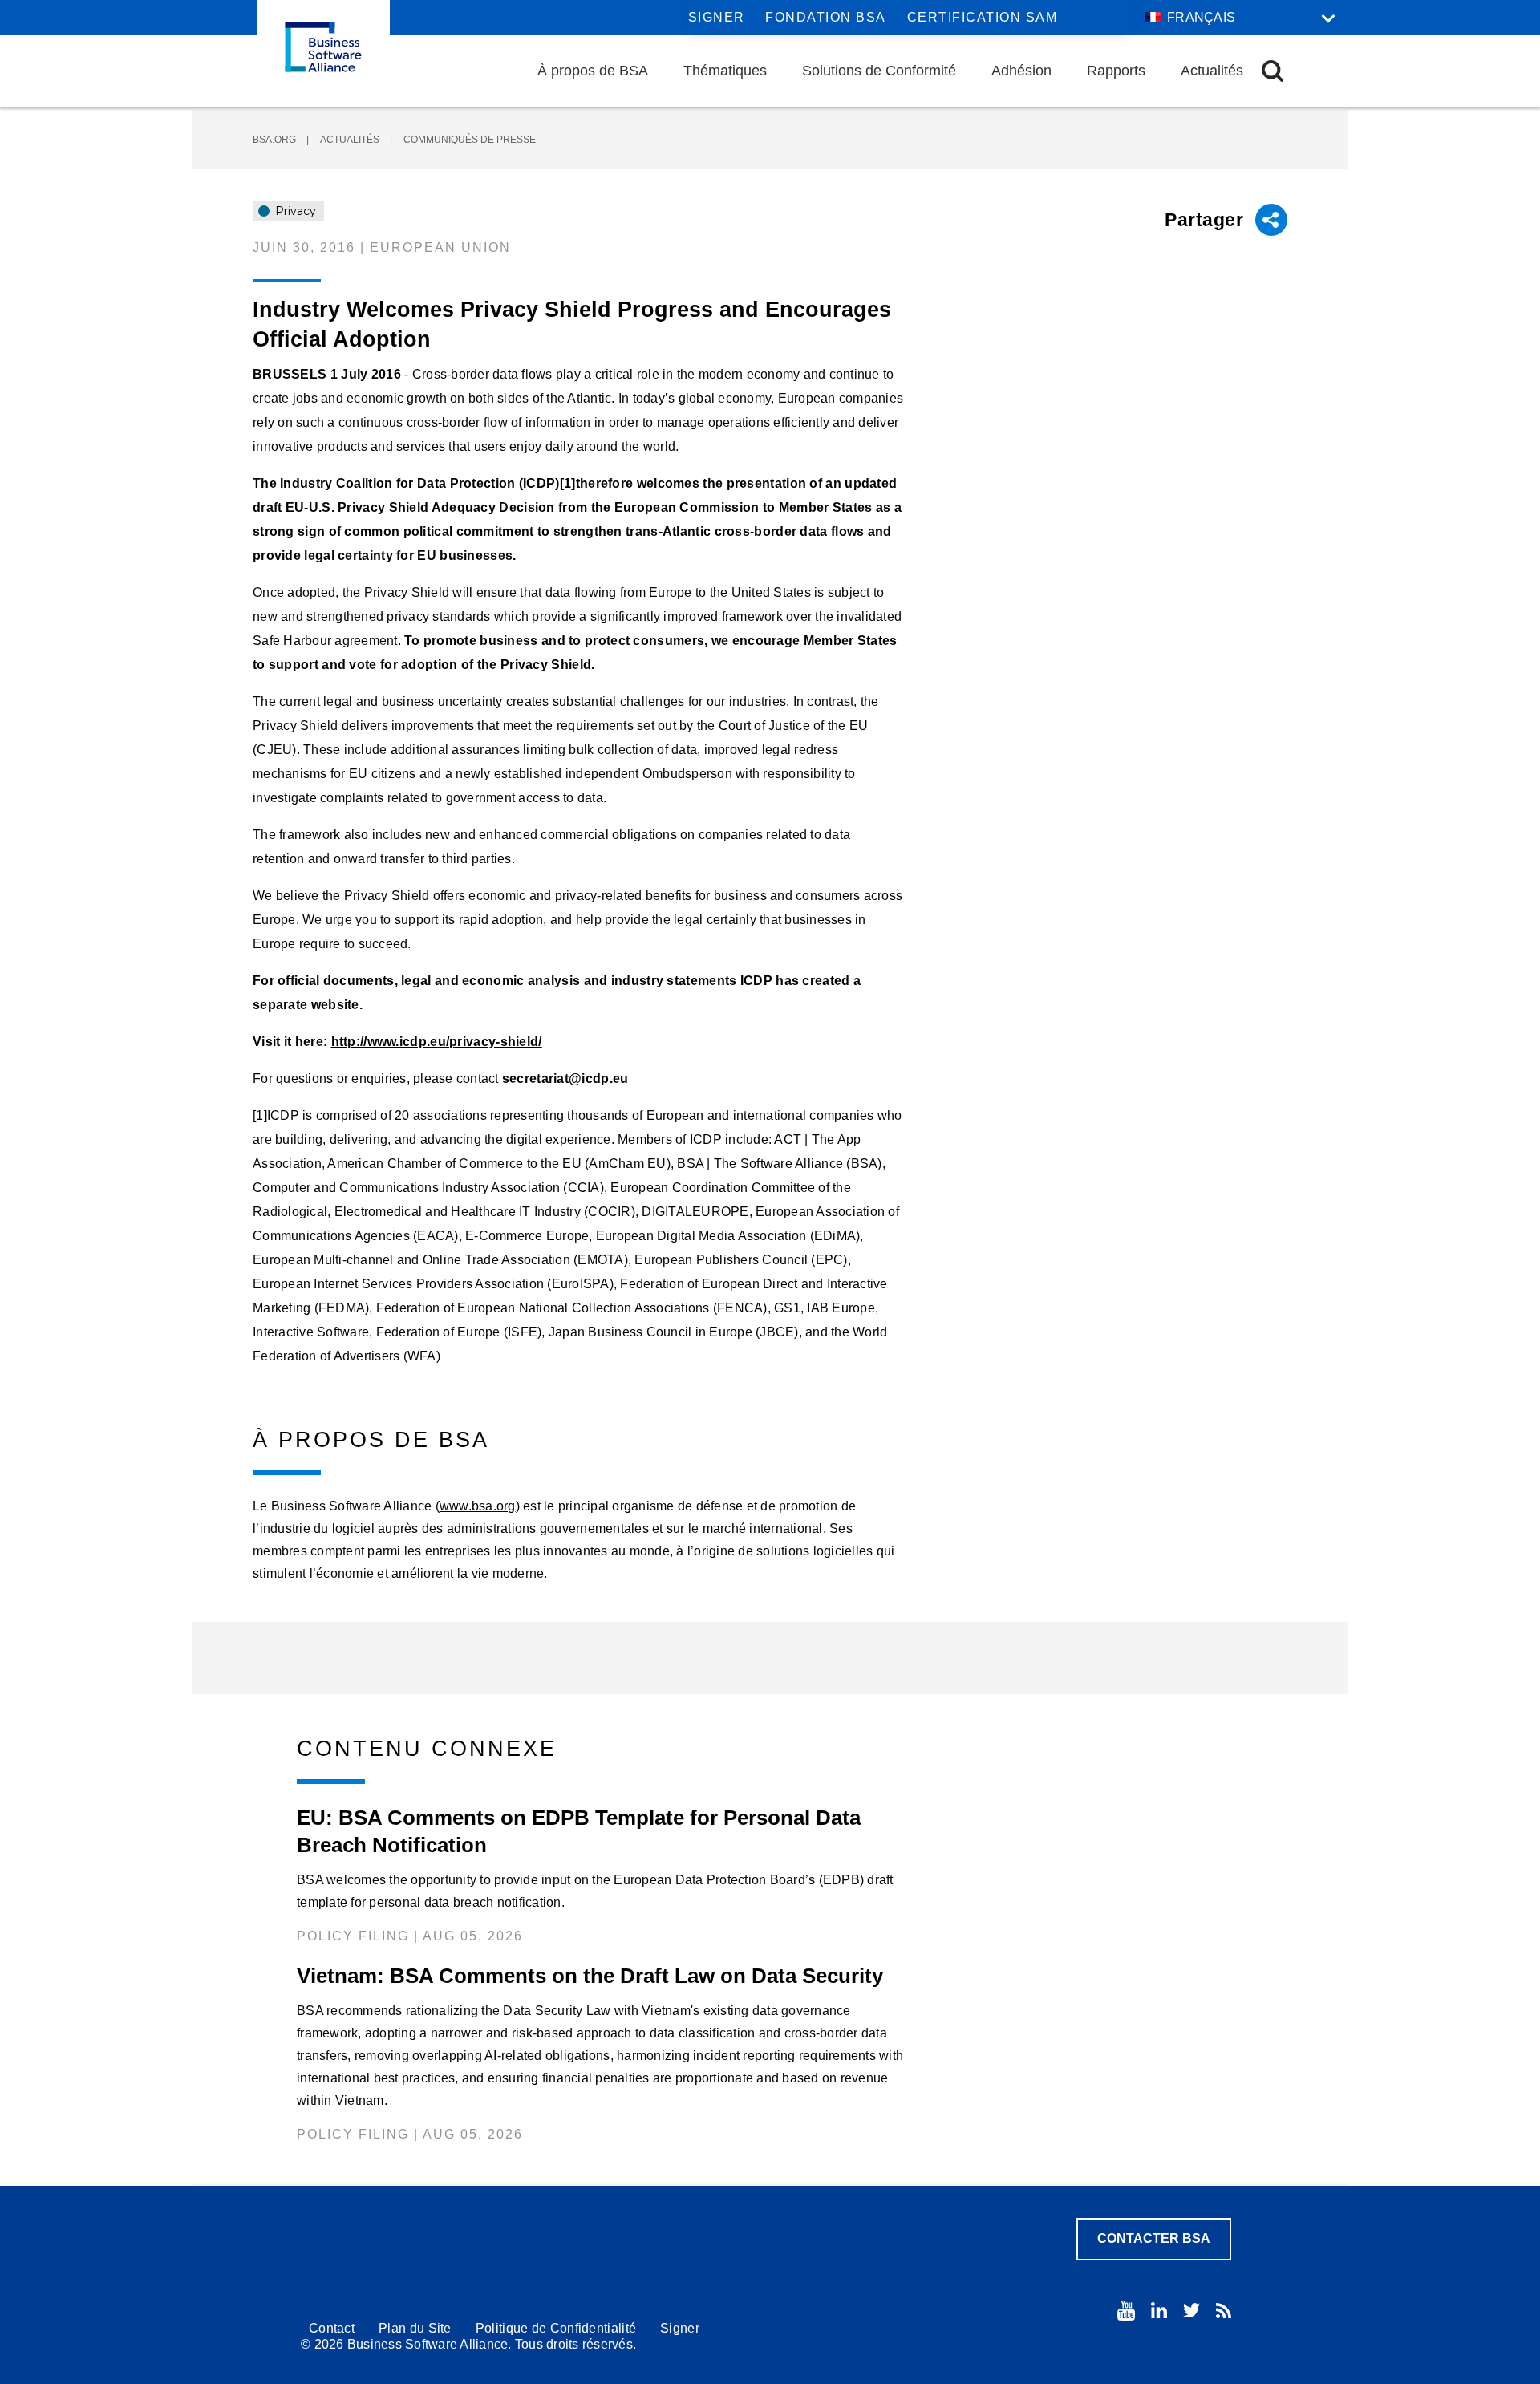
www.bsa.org (478, 1506)
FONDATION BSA (826, 17)
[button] (1273, 71)
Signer (717, 17)
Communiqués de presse (470, 140)
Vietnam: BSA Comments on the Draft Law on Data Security (590, 1976)
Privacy (294, 211)
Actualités (1212, 71)
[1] (568, 483)
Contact (332, 2328)
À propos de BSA (593, 71)
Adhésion (1021, 71)
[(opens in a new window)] (1126, 2311)
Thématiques (725, 71)
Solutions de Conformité (879, 71)
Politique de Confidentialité (556, 2328)
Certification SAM (983, 17)
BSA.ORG (274, 140)
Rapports (1116, 71)
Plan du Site (415, 2328)
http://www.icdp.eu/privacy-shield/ (437, 1042)
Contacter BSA (1154, 2238)
